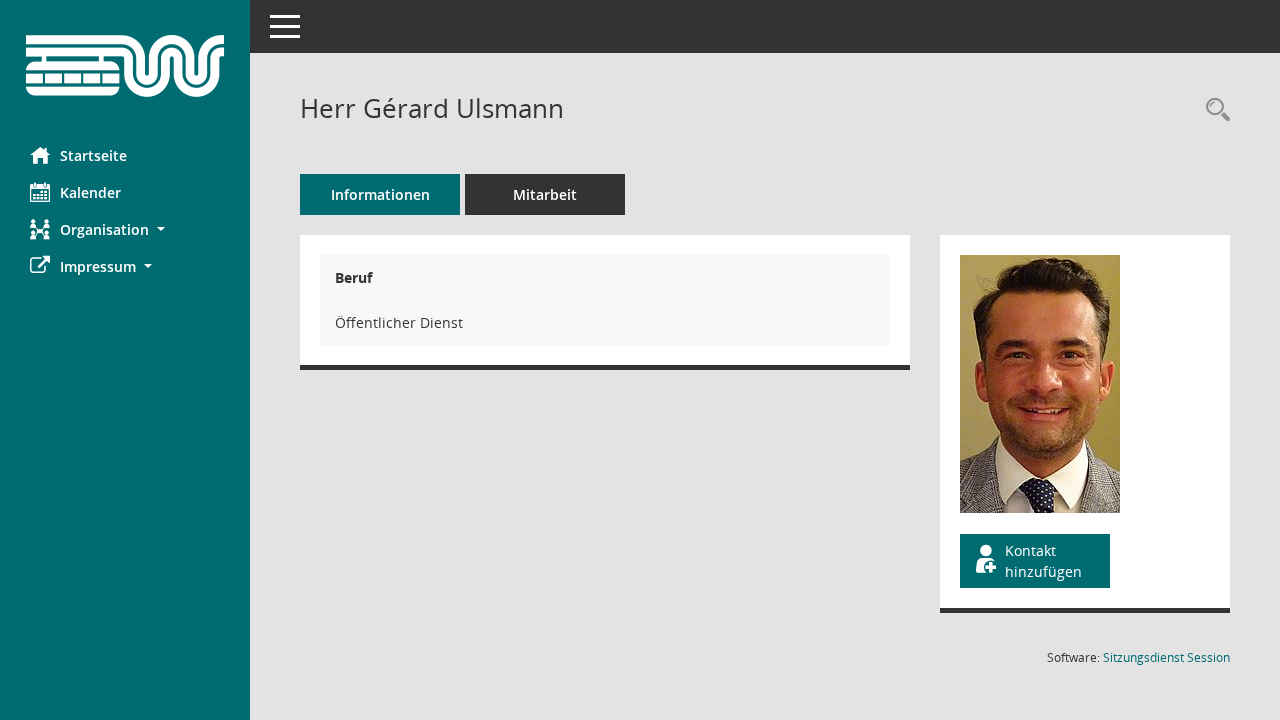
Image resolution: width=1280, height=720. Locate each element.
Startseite (93, 155)
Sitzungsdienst (1166, 657)
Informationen (380, 194)
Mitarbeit (545, 194)
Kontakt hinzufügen (1043, 561)
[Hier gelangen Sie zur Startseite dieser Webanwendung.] (125, 66)
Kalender (90, 192)
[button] (125, 229)
